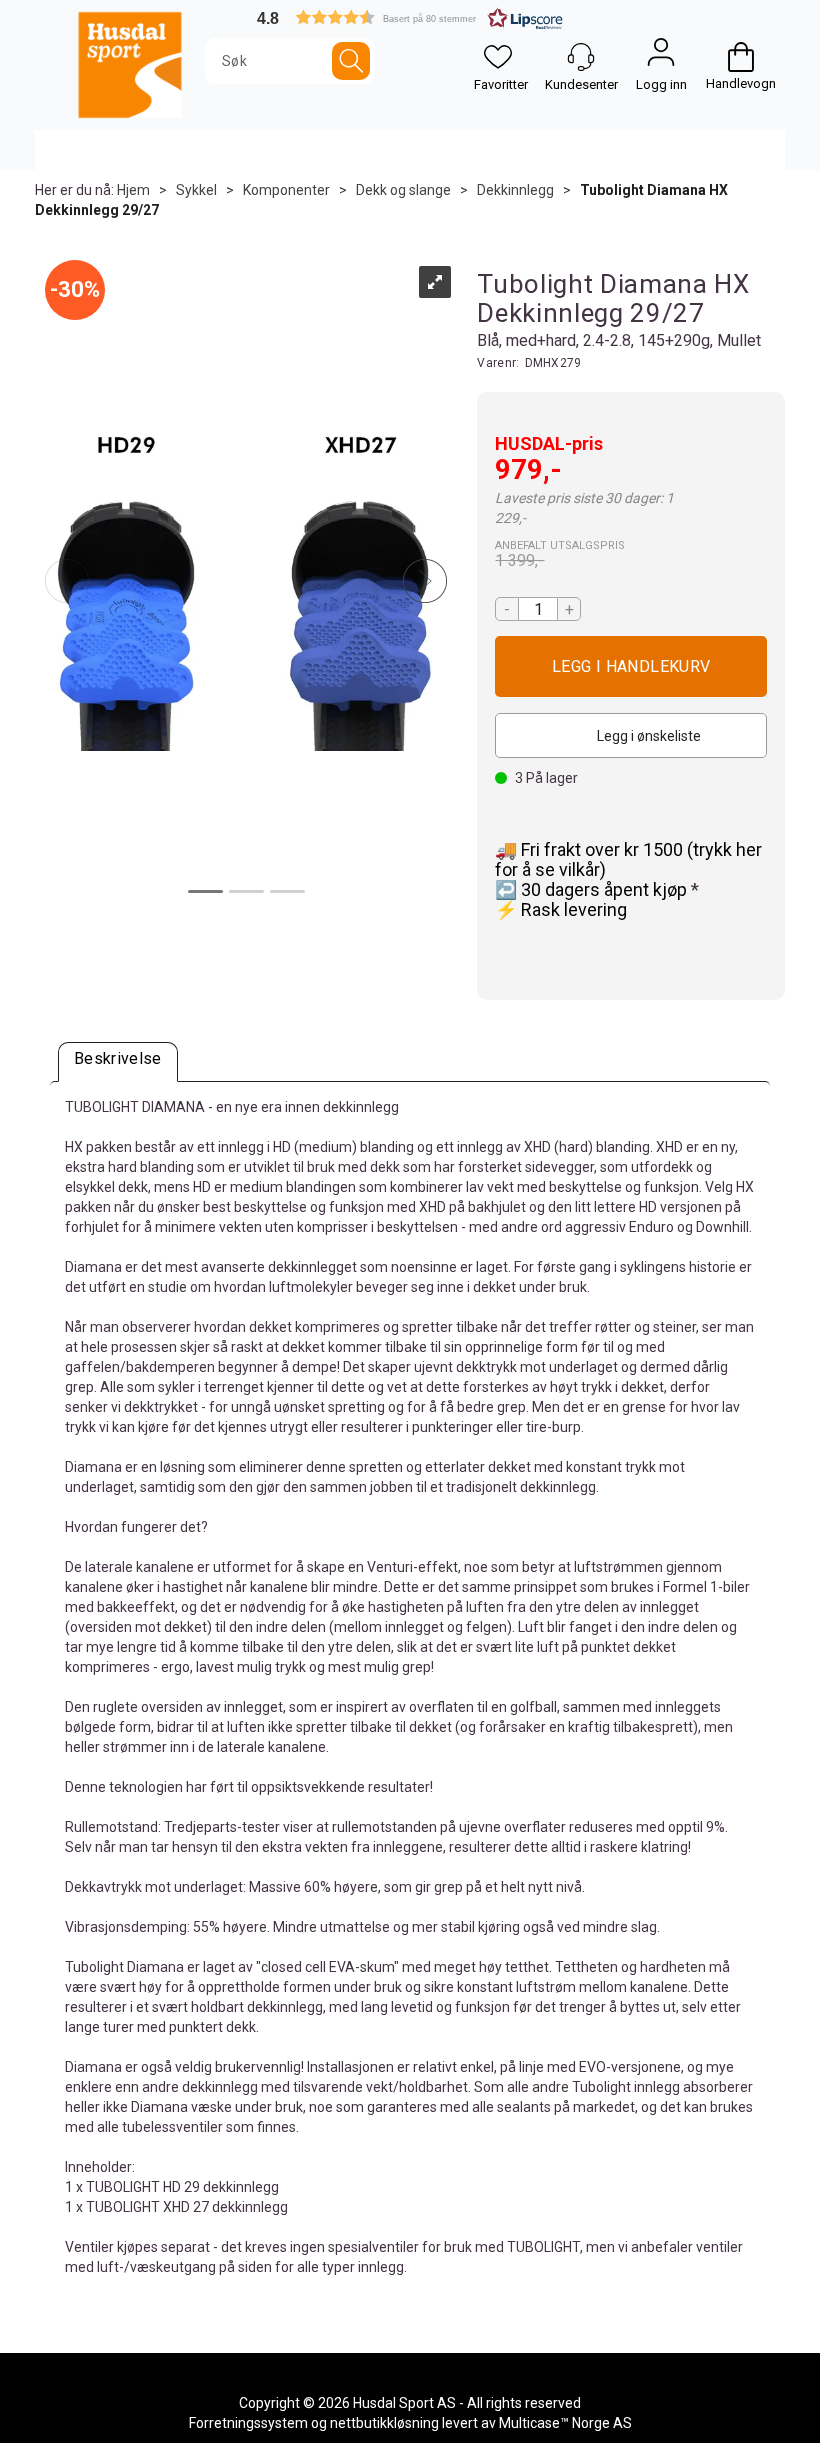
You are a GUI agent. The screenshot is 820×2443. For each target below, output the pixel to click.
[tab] (118, 1062)
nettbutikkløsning (384, 2423)
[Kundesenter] (581, 57)
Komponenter (286, 190)
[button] (410, 17)
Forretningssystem (248, 2423)
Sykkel (196, 190)
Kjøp (631, 666)
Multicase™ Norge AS (565, 2423)
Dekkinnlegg (515, 190)
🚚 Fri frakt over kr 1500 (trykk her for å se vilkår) (628, 859)
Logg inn (661, 57)
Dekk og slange (403, 190)
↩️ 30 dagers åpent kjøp (593, 889)
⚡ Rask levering (561, 909)
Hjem (133, 190)
